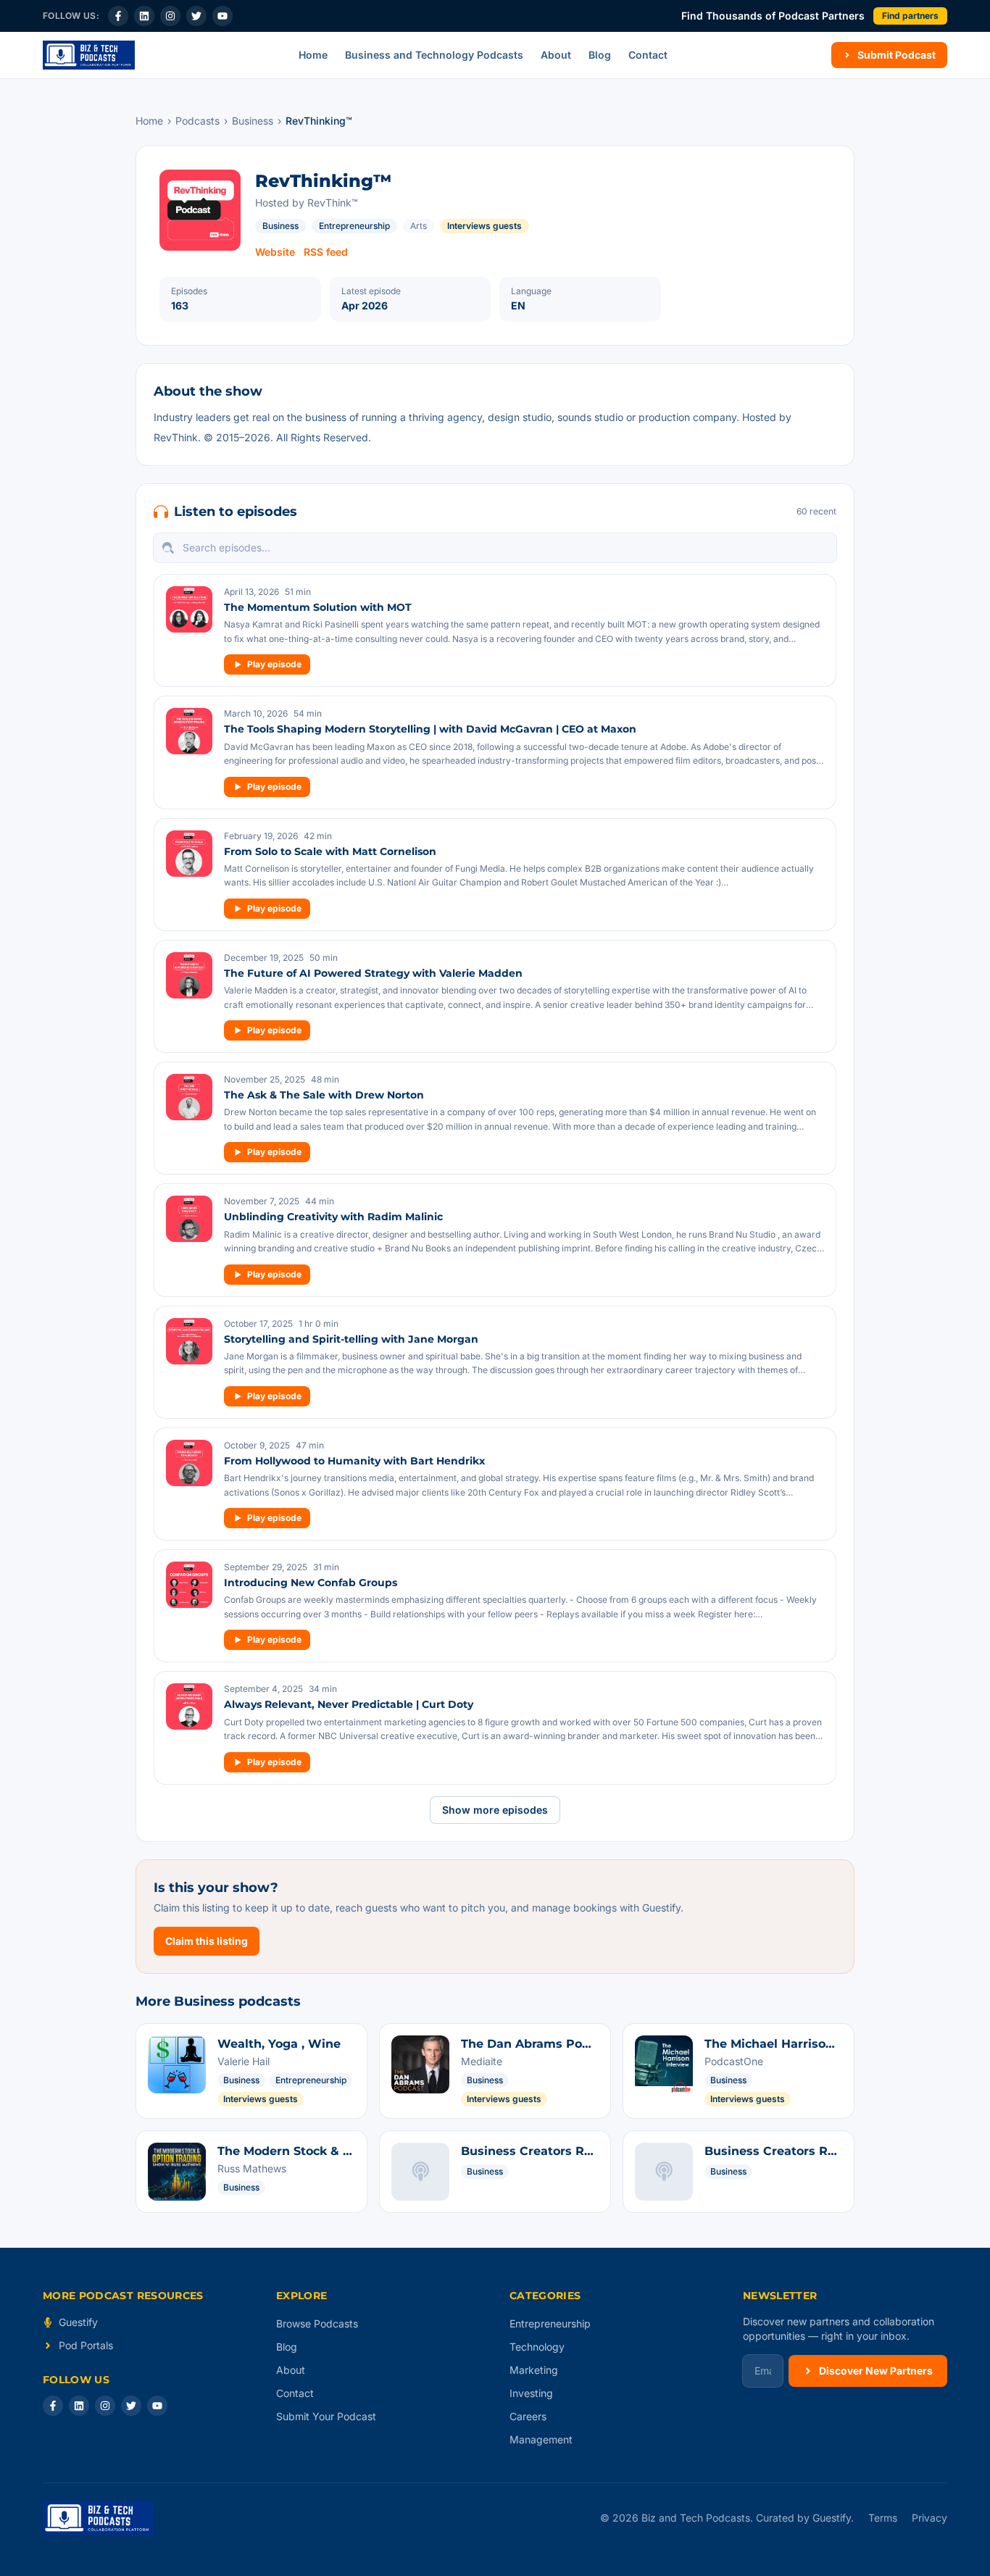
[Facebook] (118, 16)
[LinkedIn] (144, 16)
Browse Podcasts (317, 2323)
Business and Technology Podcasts (434, 55)
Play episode (274, 664)
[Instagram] (170, 16)
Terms (883, 2518)
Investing (531, 2393)
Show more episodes (495, 1810)
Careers (528, 2416)
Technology (537, 2347)
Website (275, 252)
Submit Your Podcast (326, 2416)
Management (541, 2439)
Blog (600, 55)
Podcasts (197, 121)
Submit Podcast (897, 55)
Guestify (78, 2322)
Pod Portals (86, 2345)
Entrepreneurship (354, 226)
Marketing (534, 2370)
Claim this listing (207, 1941)
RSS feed (326, 252)
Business (253, 121)
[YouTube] (222, 16)
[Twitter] (196, 16)
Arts (419, 226)
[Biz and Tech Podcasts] (89, 55)
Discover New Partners (876, 2371)
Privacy (929, 2518)
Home (313, 55)
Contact (648, 55)
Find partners (910, 16)
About (556, 55)
